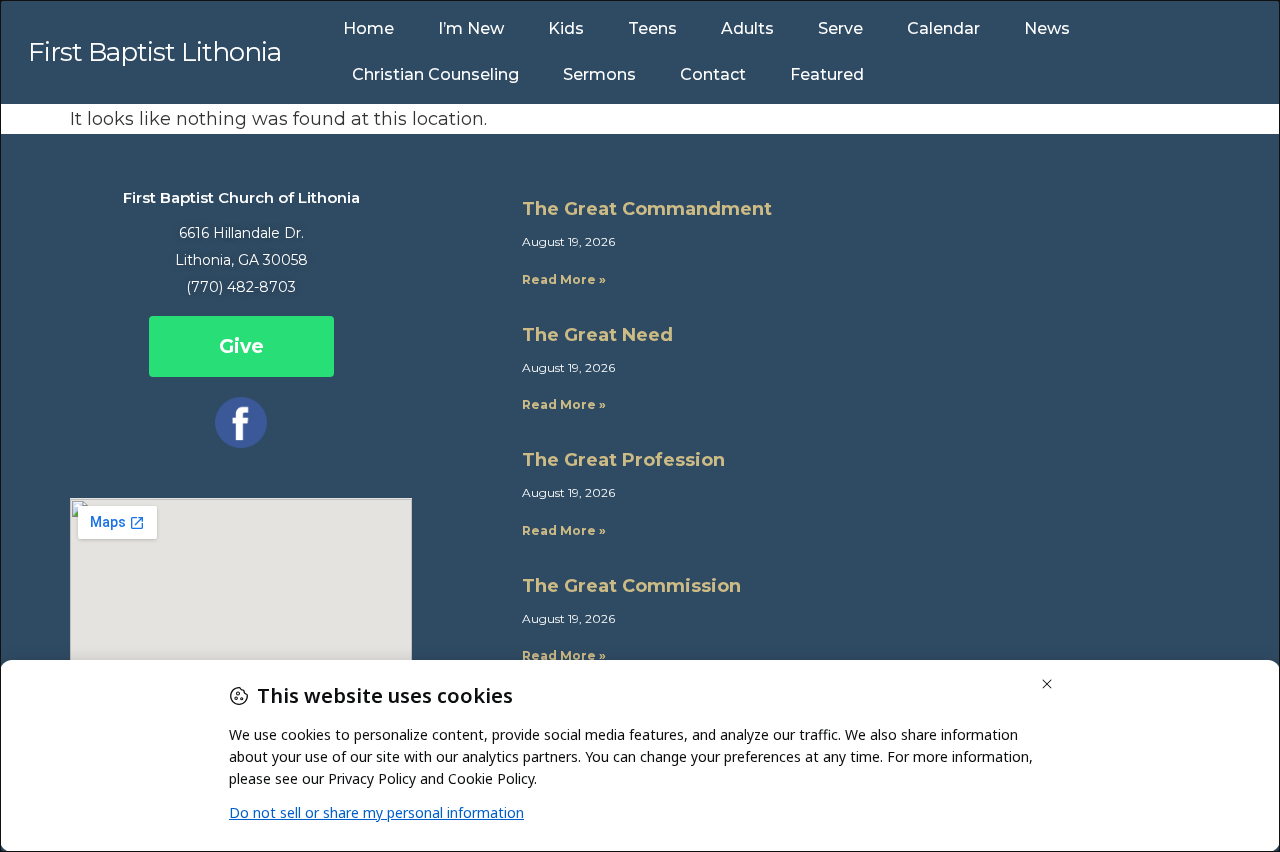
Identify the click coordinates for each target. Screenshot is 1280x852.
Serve (840, 28)
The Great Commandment (647, 209)
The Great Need (597, 335)
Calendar (943, 28)
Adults (747, 28)
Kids (566, 28)
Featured (827, 74)
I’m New (471, 28)
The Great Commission (631, 586)
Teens (652, 28)
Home (368, 28)
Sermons (599, 74)
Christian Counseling (435, 74)
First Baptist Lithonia (154, 52)
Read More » (564, 279)
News (1047, 28)
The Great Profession (623, 460)
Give (241, 346)
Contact (713, 74)
